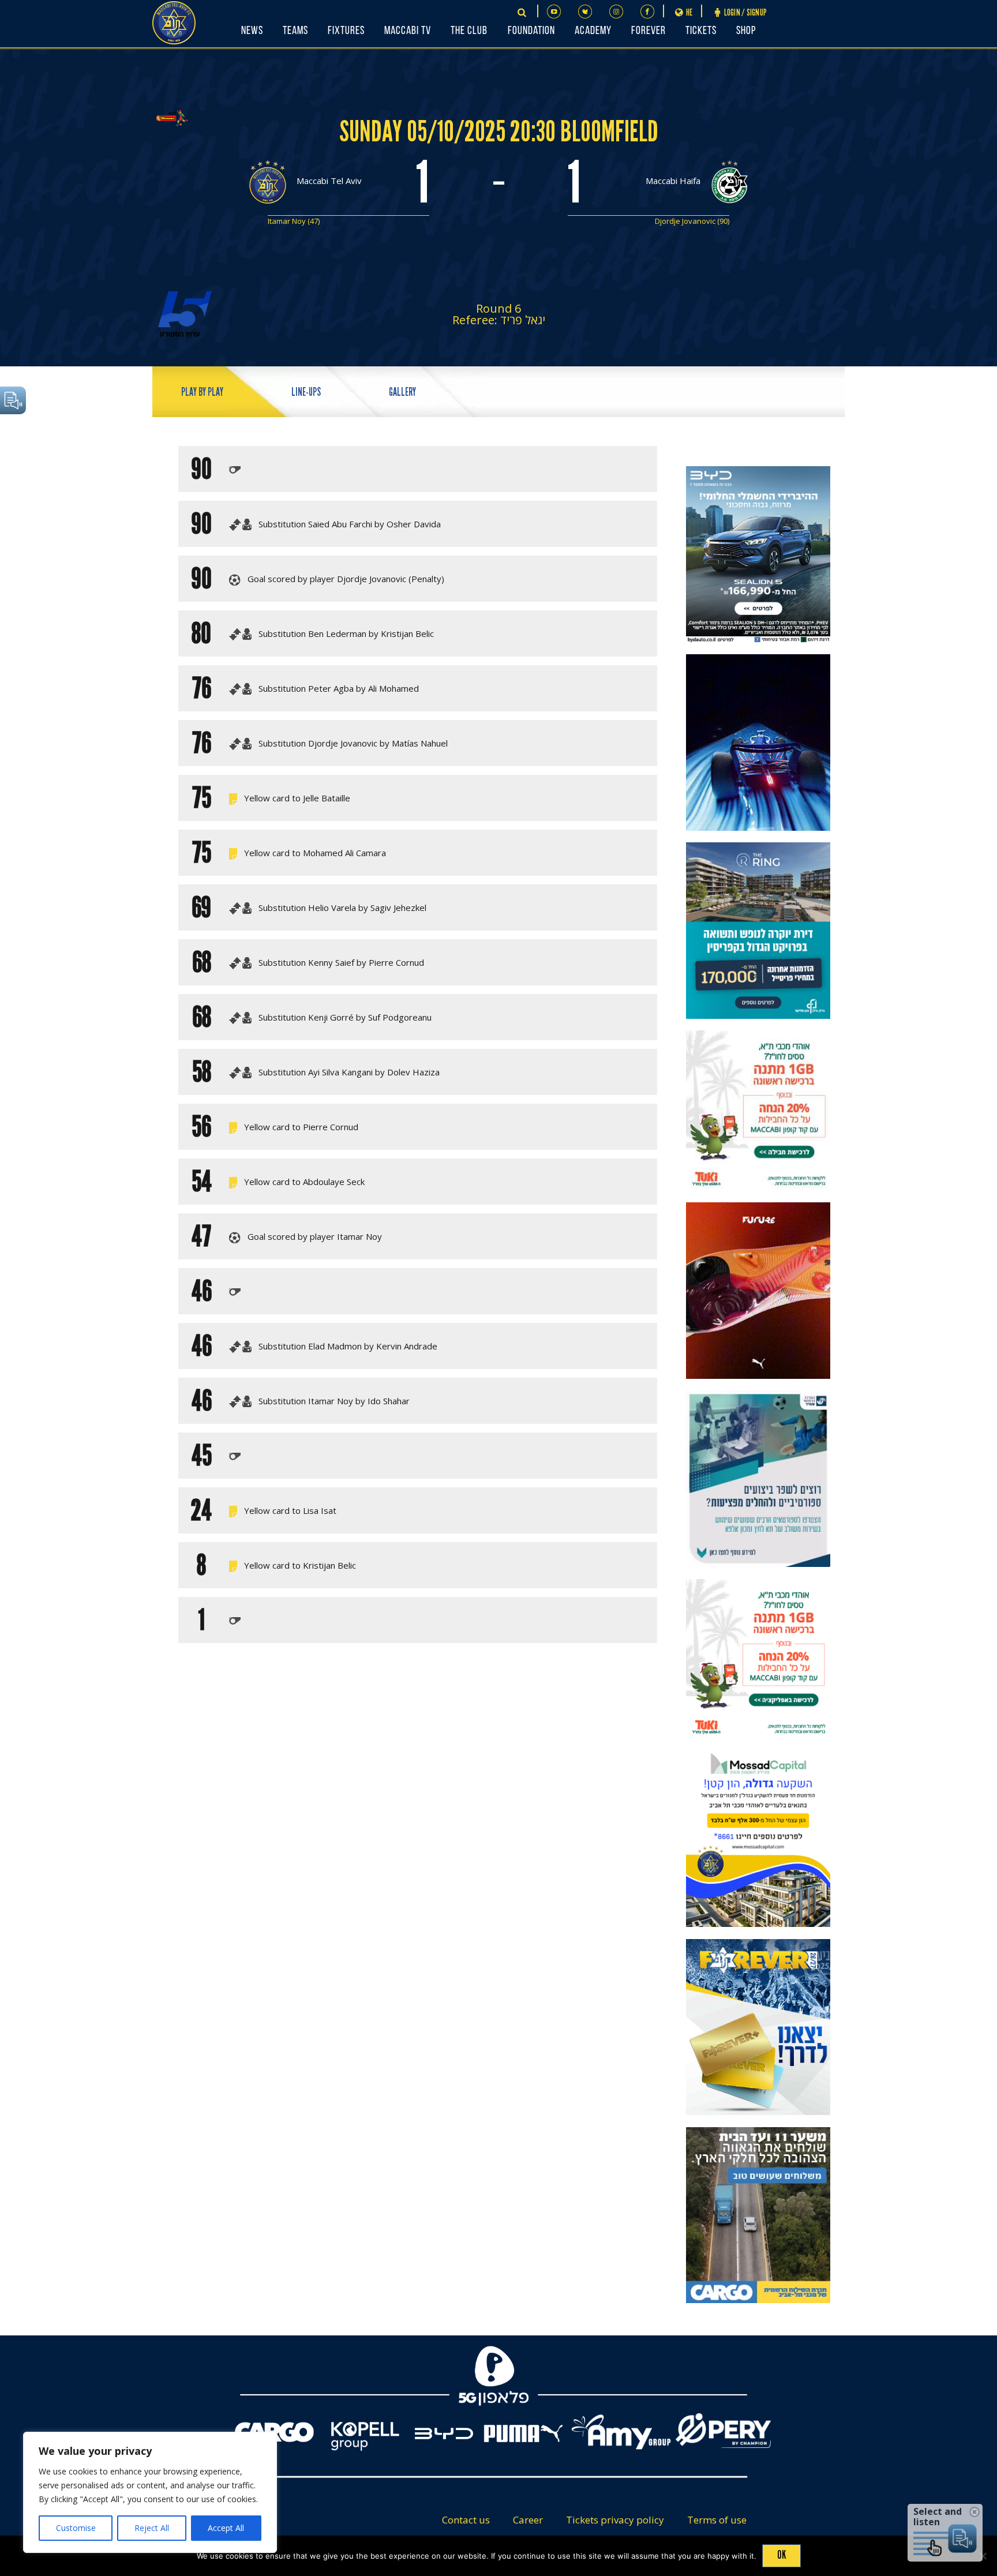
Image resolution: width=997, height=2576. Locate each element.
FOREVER (649, 31)
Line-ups (306, 392)
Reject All (152, 2528)
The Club (469, 31)
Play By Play (202, 392)
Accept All (226, 2528)
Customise (76, 2528)
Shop (746, 31)
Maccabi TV (408, 31)
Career (528, 2520)
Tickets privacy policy (615, 2520)
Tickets (701, 31)
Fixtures (346, 31)
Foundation (531, 31)
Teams (295, 31)
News (252, 31)
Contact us (466, 2520)
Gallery (402, 392)
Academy (593, 31)
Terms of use (717, 2520)
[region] (150, 2492)
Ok (782, 2555)
